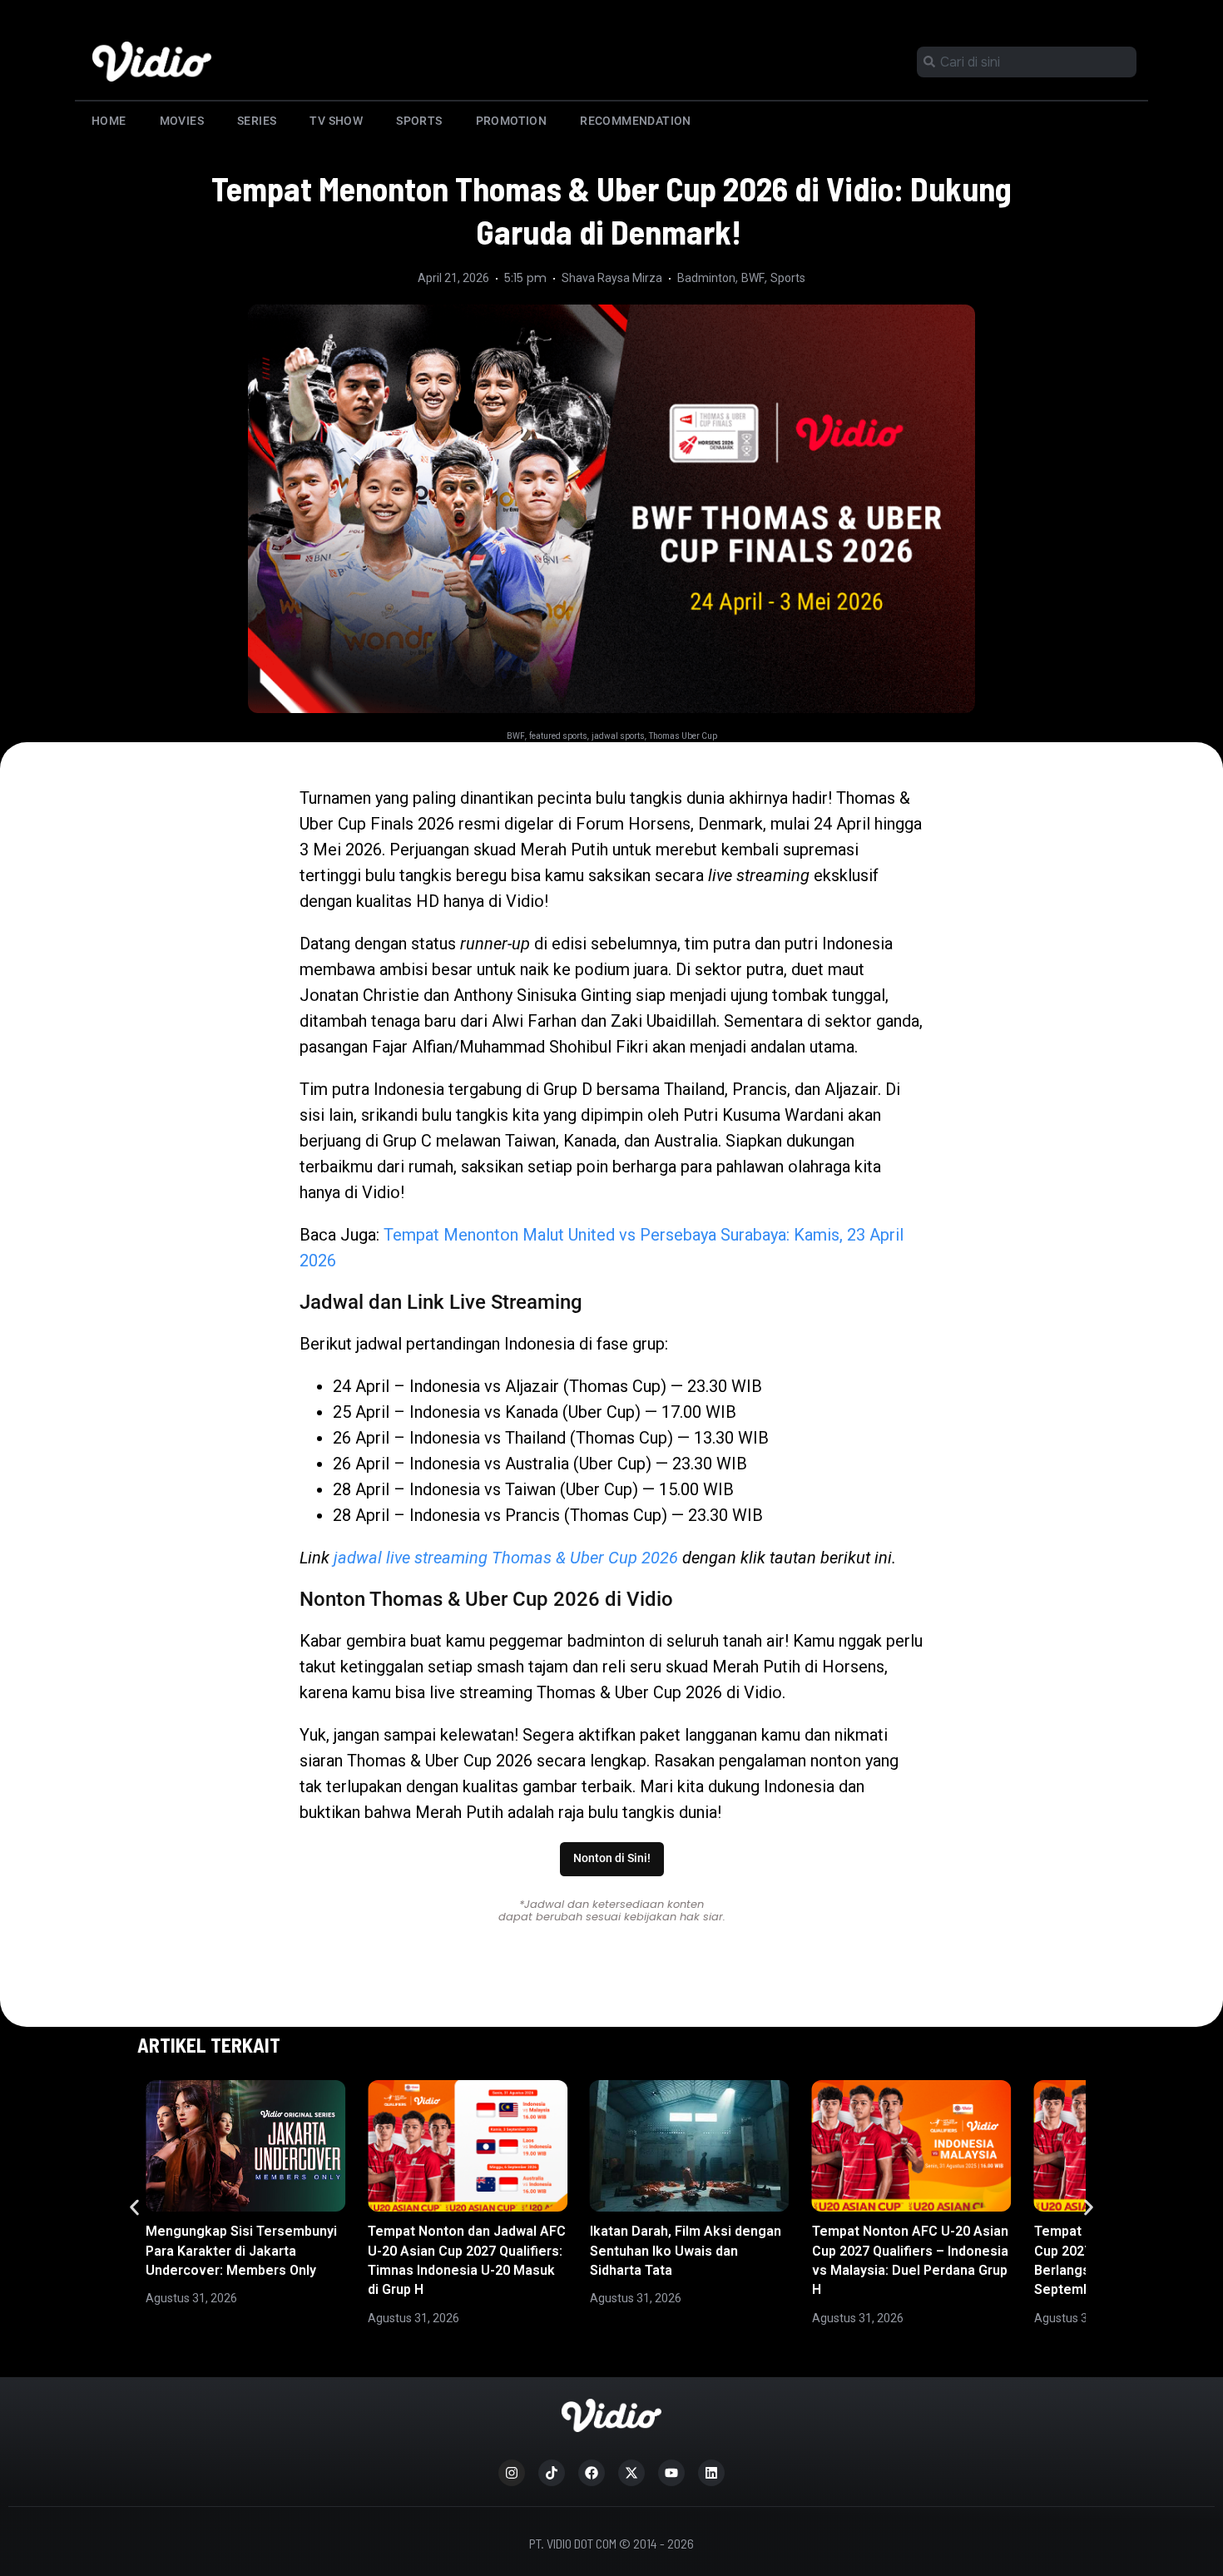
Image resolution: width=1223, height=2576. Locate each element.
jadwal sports (618, 736)
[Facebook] (592, 2473)
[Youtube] (671, 2473)
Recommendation (636, 121)
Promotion (512, 121)
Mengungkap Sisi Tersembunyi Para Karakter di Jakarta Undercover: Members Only (241, 2251)
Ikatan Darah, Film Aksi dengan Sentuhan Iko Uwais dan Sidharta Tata (686, 2251)
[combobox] (1027, 62)
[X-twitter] (631, 2473)
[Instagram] (512, 2473)
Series (257, 121)
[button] (134, 2208)
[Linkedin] (711, 2473)
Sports (419, 121)
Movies (182, 121)
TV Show (336, 121)
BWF (753, 278)
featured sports (558, 736)
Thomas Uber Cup (683, 736)
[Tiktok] (552, 2473)
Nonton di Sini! (612, 1858)
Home (109, 121)
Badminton (706, 278)
